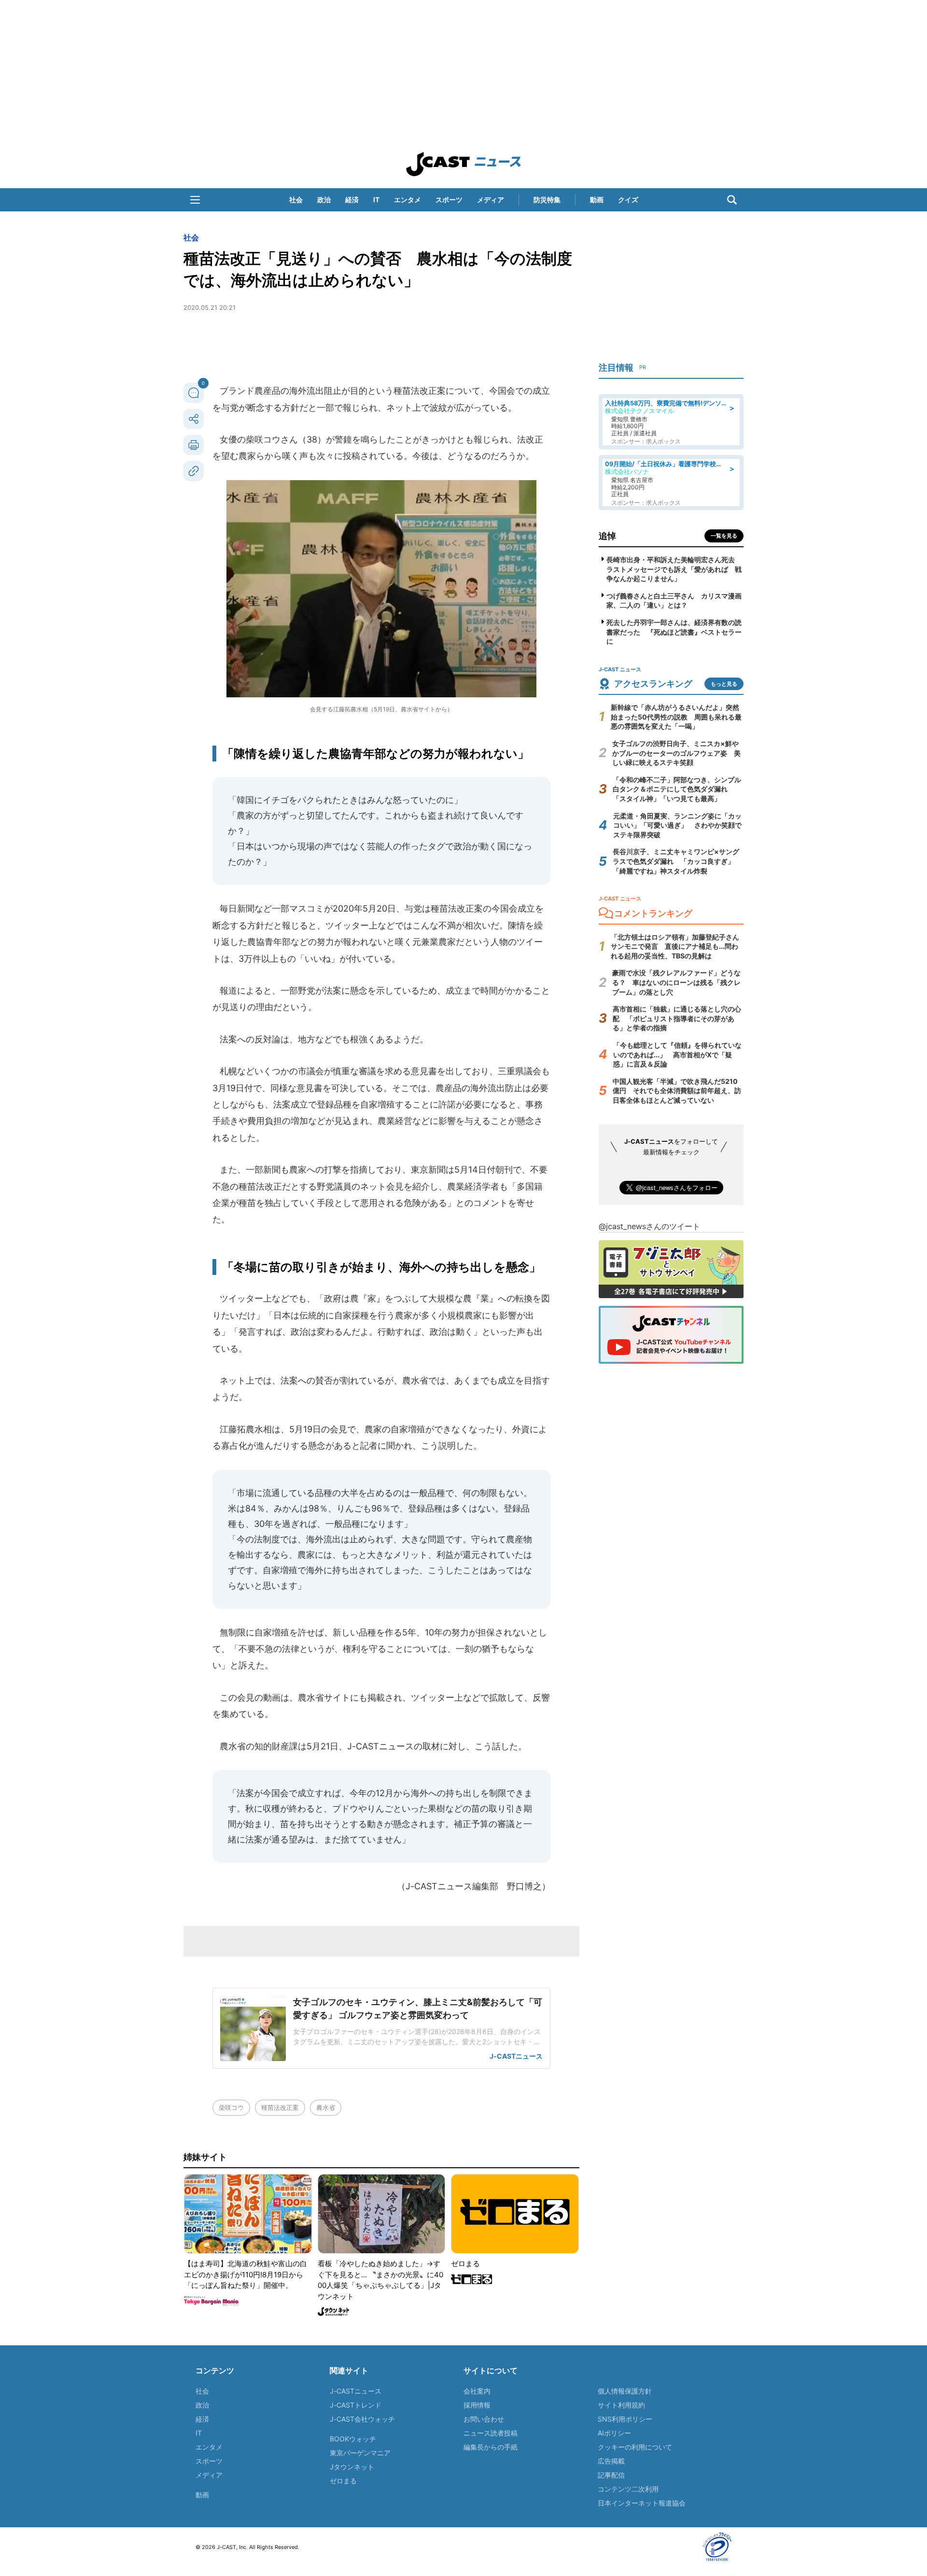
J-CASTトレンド (356, 2405)
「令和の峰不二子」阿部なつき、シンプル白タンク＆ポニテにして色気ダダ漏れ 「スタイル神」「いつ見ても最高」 (677, 789)
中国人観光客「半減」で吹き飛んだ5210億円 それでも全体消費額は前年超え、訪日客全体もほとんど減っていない (677, 1091)
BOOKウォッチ (353, 2439)
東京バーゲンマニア (360, 2453)
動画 (597, 200)
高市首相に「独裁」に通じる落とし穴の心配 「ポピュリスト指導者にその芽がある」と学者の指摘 (677, 1018)
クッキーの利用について (635, 2447)
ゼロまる (343, 2481)
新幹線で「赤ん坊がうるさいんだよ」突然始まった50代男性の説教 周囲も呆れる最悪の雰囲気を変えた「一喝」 (676, 717)
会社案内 (477, 2391)
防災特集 (547, 200)
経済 (352, 200)
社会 (296, 200)
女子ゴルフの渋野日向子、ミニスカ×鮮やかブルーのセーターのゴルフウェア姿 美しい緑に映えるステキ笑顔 (676, 753)
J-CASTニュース (356, 2391)
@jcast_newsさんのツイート (649, 1226)
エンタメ (407, 200)
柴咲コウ (231, 2107)
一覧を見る (724, 536)
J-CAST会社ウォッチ (362, 2419)
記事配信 (611, 2475)
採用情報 (477, 2405)
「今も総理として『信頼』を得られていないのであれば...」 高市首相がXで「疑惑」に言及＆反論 (677, 1054)
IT (376, 200)
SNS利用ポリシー (625, 2419)
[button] (195, 200)
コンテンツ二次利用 (628, 2489)
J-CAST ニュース (463, 164)
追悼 (607, 536)
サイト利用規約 (621, 2405)
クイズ (628, 200)
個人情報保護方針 (625, 2391)
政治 (324, 200)
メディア (491, 200)
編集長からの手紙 (491, 2447)
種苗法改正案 (280, 2107)
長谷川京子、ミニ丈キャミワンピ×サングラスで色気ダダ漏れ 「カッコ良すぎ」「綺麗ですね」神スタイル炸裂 (676, 861)
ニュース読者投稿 (491, 2433)
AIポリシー (614, 2433)
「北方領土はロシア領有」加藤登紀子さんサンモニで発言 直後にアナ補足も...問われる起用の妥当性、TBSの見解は (675, 946)
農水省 (326, 2107)
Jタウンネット (352, 2467)
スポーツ (449, 200)
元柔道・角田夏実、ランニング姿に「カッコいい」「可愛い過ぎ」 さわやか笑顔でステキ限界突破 (677, 825)
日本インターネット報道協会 (642, 2503)
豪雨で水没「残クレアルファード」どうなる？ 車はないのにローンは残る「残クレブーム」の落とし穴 (676, 982)
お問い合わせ (484, 2419)
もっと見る (724, 684)
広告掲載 (611, 2461)
